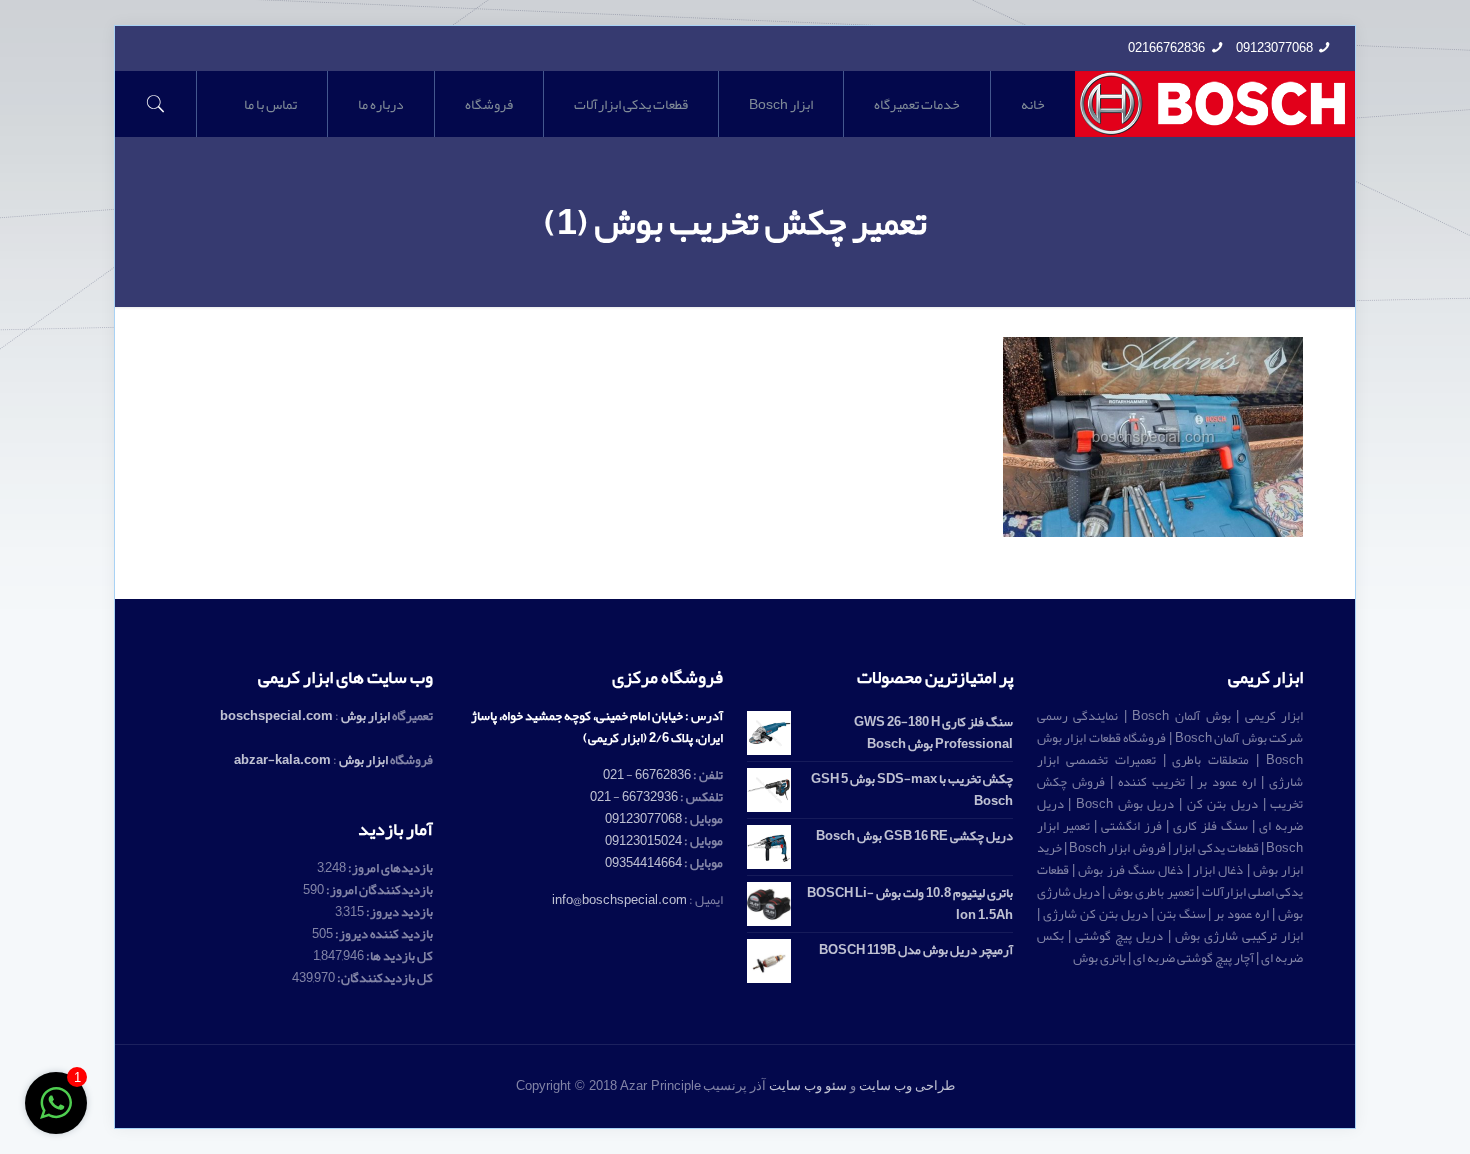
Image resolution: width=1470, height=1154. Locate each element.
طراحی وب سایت (907, 1085)
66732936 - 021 (634, 797)
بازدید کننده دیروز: (383, 934)
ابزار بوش (365, 716)
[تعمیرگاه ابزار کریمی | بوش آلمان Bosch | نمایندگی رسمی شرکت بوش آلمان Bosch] (1215, 104)
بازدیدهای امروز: (389, 868)
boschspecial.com (276, 716)
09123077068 (1274, 48)
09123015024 (643, 841)
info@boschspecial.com (619, 900)
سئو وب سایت (808, 1085)
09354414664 (643, 863)
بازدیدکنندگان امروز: (378, 890)
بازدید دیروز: (398, 912)
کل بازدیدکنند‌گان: (384, 978)
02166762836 (1166, 48)
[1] (56, 1115)
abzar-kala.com (282, 760)
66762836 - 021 (647, 775)
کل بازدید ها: (398, 956)
